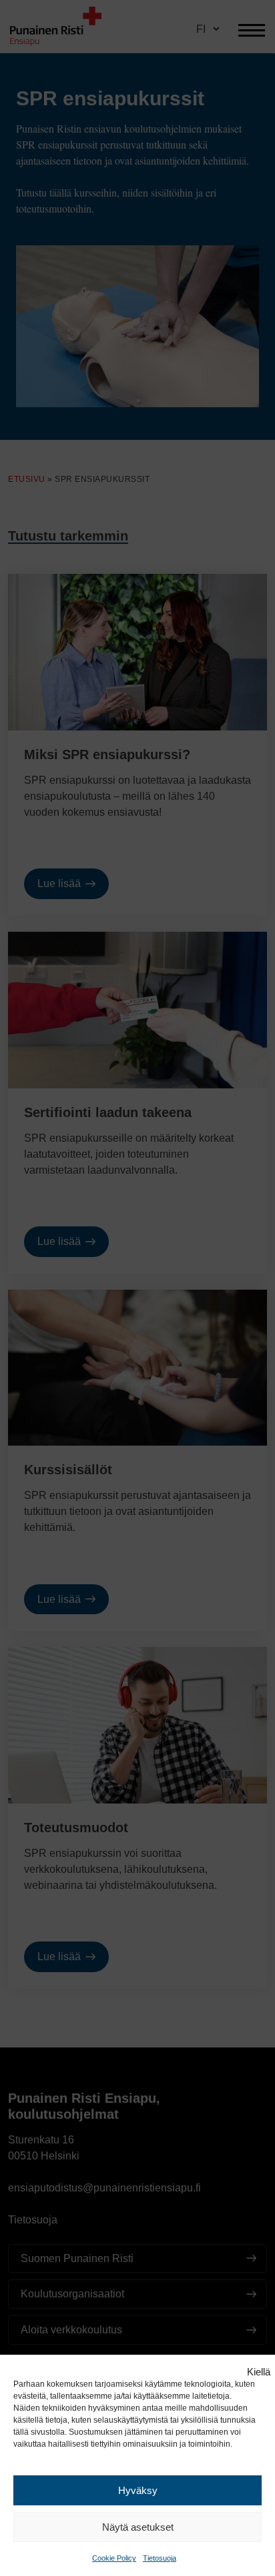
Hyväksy (138, 2490)
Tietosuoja (160, 2558)
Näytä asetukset (138, 2527)
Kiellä (259, 2372)
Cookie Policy (114, 2558)
